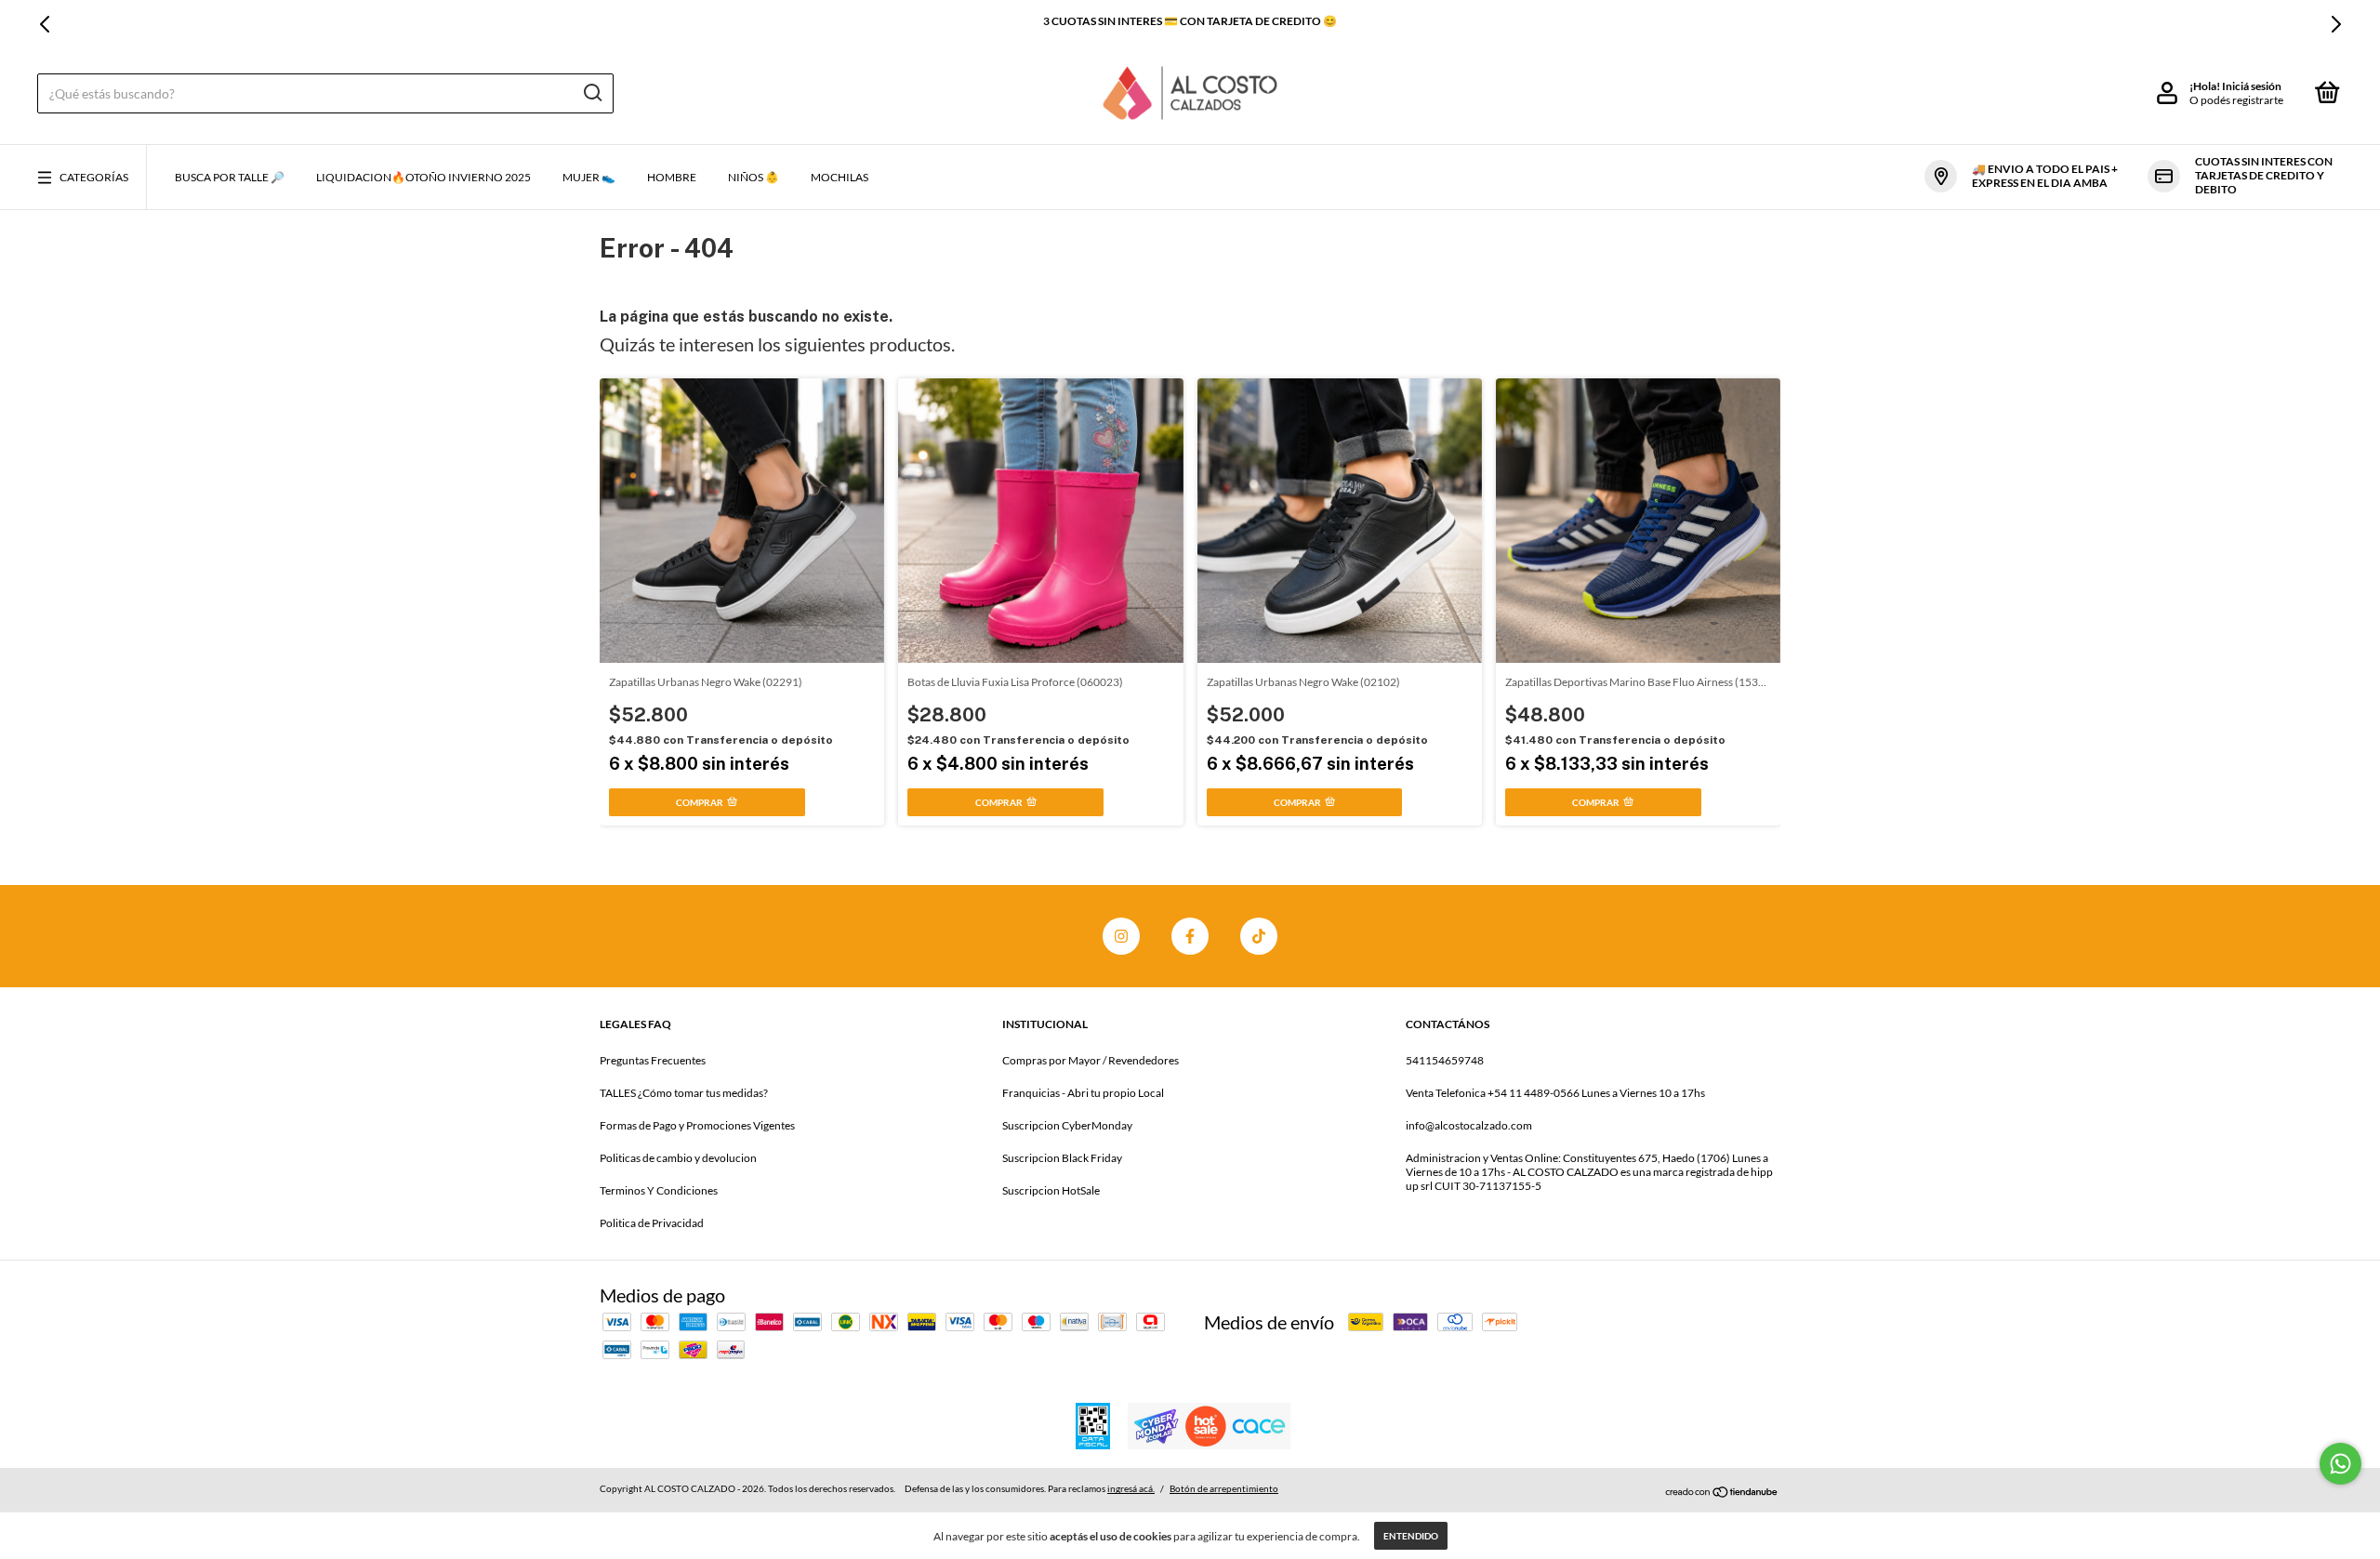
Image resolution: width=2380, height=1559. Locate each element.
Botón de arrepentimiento (1224, 1488)
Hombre (672, 177)
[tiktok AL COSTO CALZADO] (1259, 936)
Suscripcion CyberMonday (1067, 1125)
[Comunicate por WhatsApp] (2340, 1464)
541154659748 (1445, 1060)
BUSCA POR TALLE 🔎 (230, 177)
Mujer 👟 (589, 177)
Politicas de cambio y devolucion (678, 1158)
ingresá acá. (1131, 1488)
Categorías (94, 177)
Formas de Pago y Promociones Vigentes (697, 1125)
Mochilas (840, 177)
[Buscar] (592, 93)
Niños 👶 (754, 177)
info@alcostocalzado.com (1469, 1125)
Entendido (1411, 1536)
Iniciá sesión (2252, 86)
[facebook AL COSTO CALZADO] (1190, 936)
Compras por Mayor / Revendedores (1091, 1060)
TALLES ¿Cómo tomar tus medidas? (684, 1093)
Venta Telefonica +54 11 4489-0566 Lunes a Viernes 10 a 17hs (1555, 1093)
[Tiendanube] (1722, 1491)
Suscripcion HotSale (1051, 1190)
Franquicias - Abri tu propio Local (1083, 1093)
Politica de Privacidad (652, 1223)
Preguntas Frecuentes (653, 1060)
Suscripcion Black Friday (1062, 1158)
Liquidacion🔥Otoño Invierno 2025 (423, 177)
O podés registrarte (2236, 100)
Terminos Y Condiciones (659, 1190)
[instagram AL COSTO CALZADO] (1121, 936)
